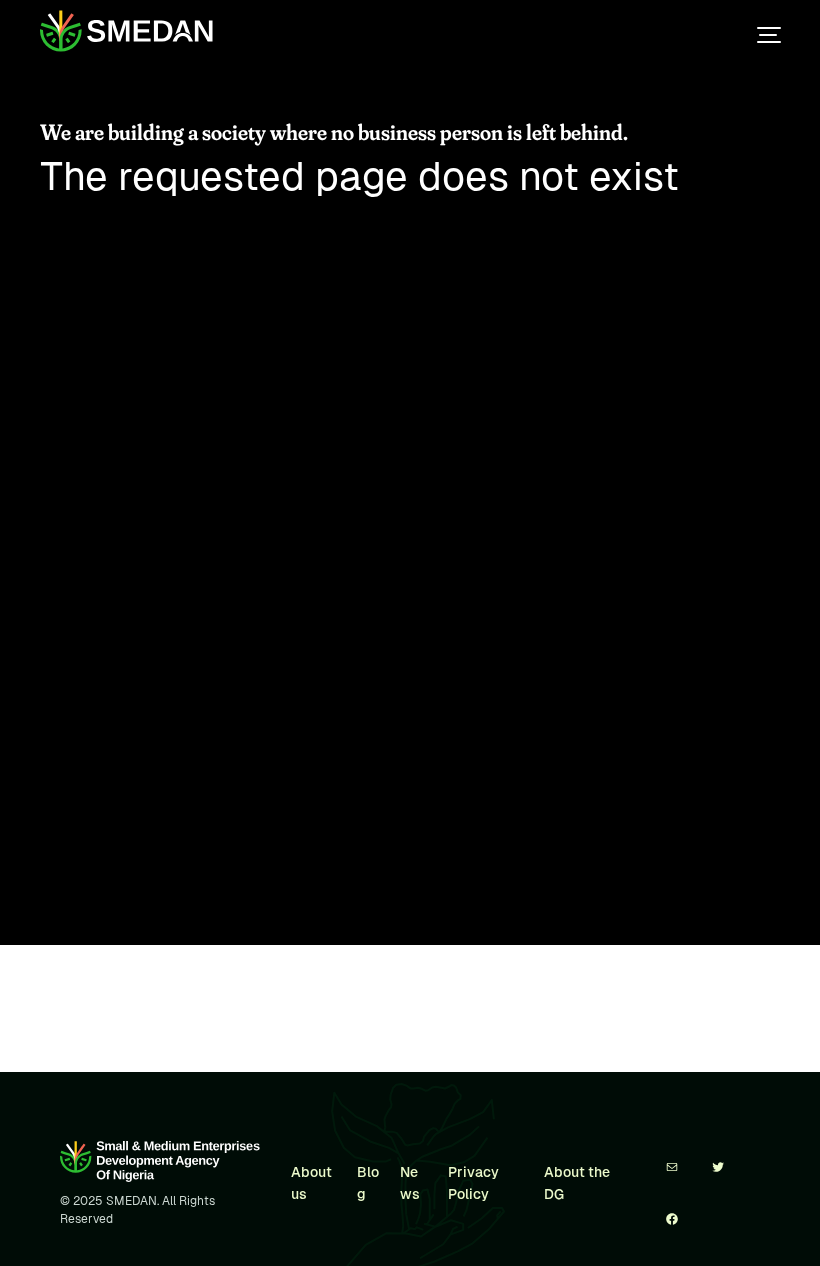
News (410, 1183)
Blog (368, 1183)
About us (311, 1183)
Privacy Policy (473, 1183)
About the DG (577, 1183)
